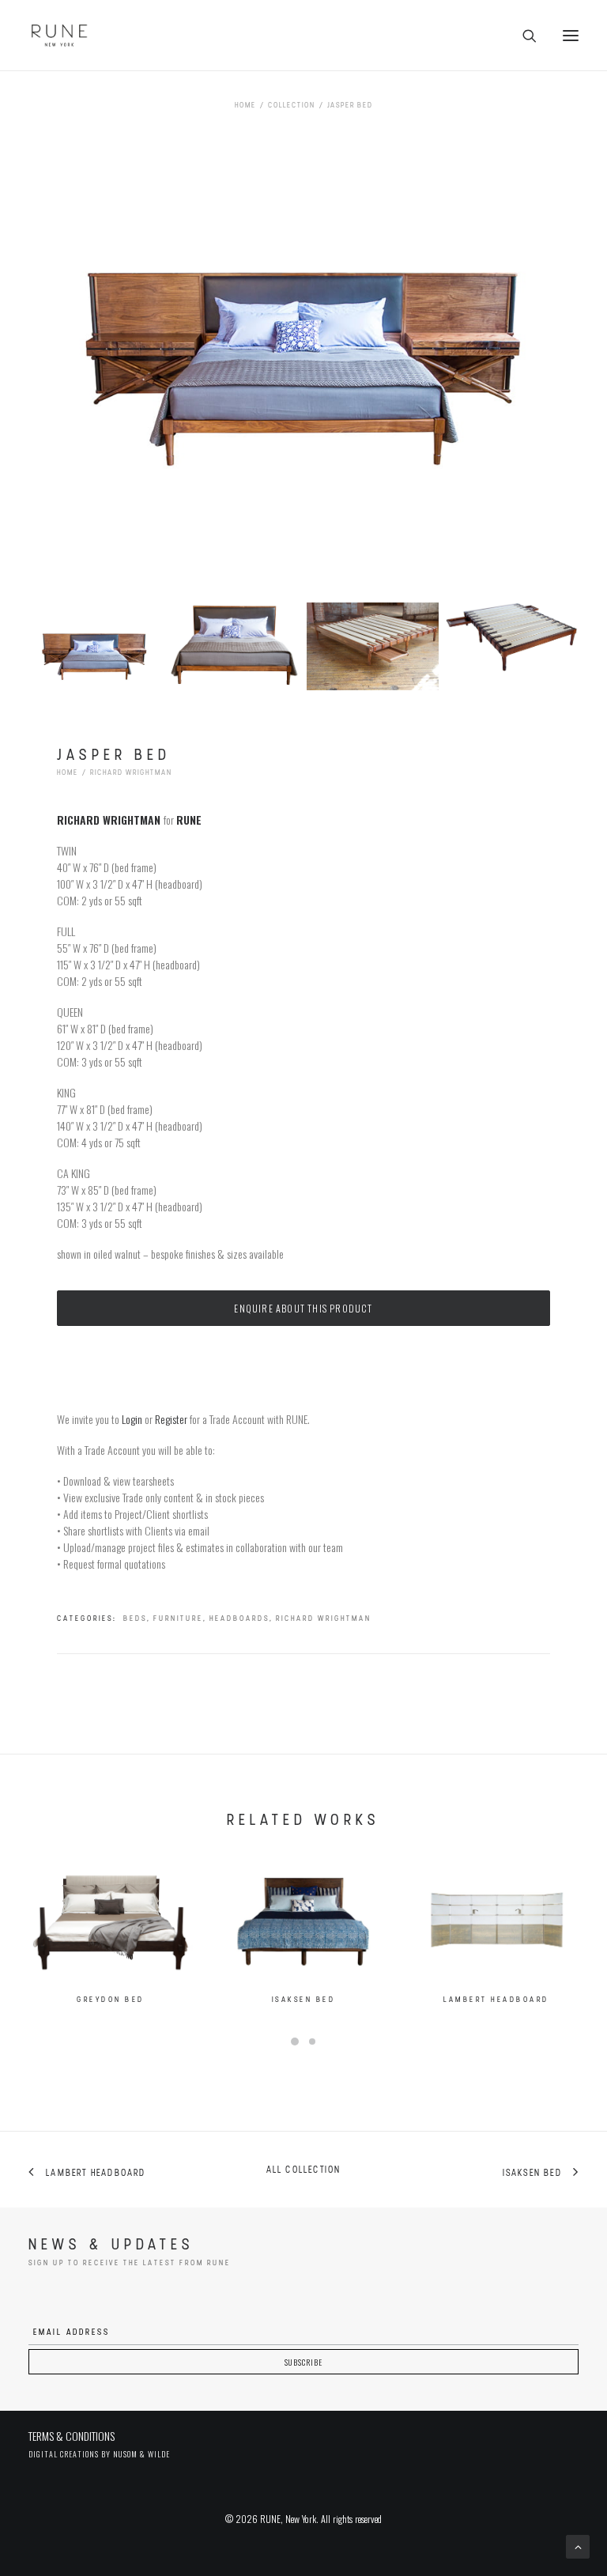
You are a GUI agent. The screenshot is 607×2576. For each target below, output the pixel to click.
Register (171, 1419)
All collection (304, 2170)
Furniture (178, 1619)
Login (132, 1419)
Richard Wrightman (131, 773)
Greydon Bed (111, 2000)
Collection (292, 106)
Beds (135, 1619)
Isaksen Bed (304, 2000)
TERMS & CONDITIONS (72, 2436)
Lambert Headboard (496, 2000)
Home (245, 106)
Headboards (239, 1619)
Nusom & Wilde (141, 2454)
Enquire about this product (303, 1308)
